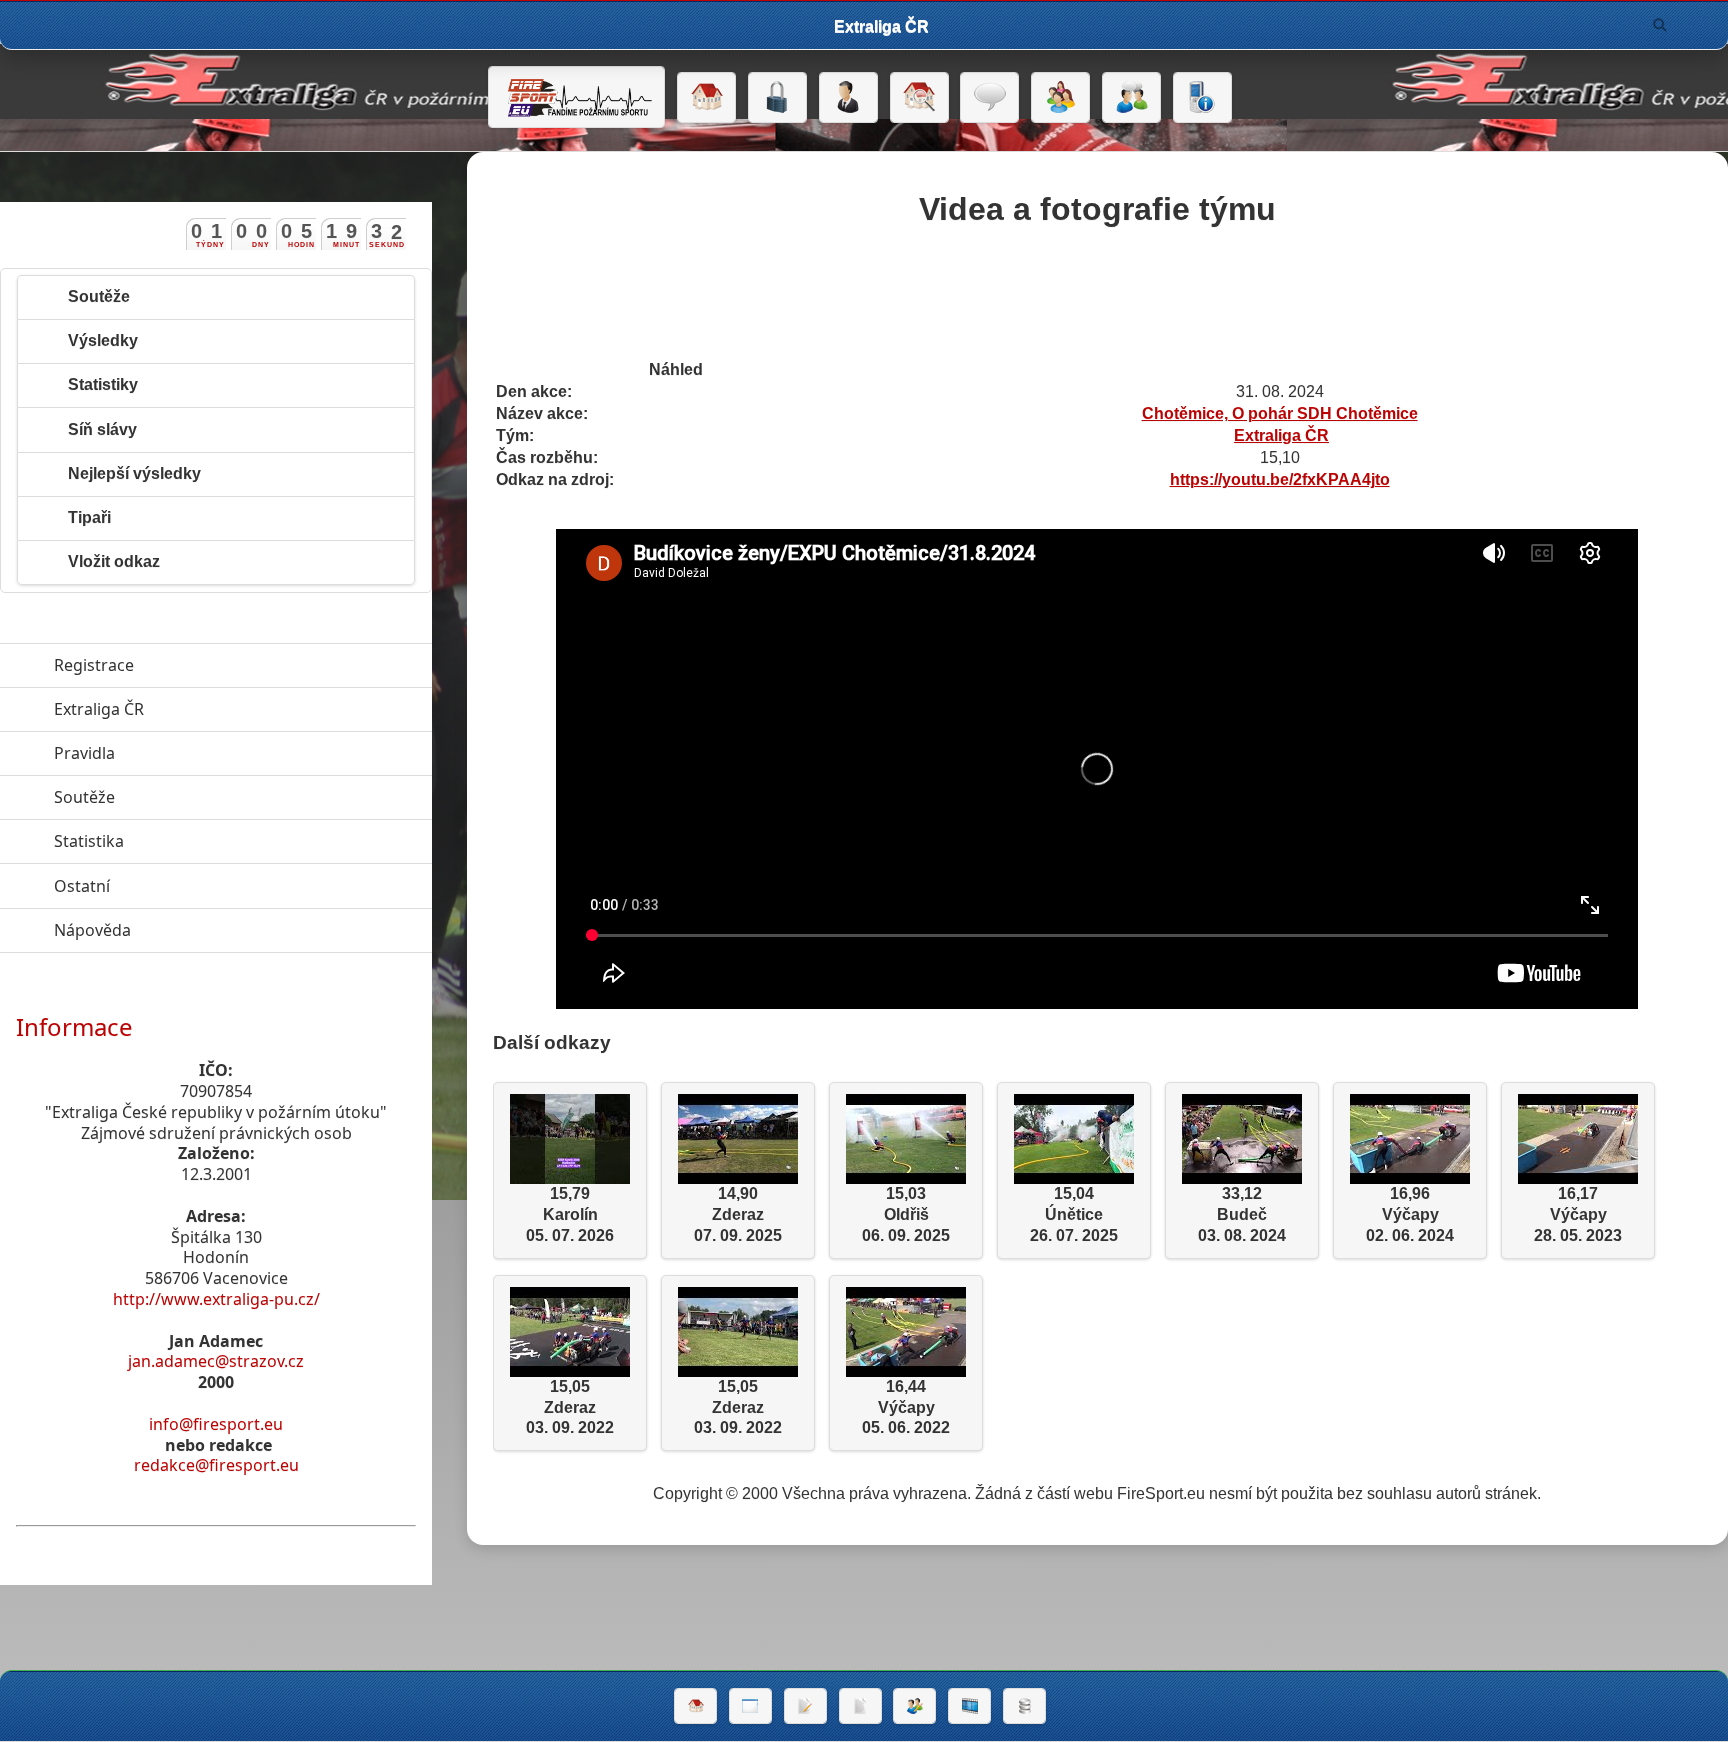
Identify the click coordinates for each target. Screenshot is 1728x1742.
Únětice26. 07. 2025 (1074, 1214)
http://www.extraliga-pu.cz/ (216, 1299)
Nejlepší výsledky (134, 473)
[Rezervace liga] (805, 1706)
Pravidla (176, 753)
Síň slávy (102, 429)
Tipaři (89, 517)
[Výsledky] (860, 1706)
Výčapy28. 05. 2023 (1578, 1214)
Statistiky (103, 384)
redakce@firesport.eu (216, 1465)
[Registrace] (848, 98)
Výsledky (103, 340)
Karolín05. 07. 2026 (570, 1214)
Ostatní (174, 886)
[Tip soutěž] (914, 1706)
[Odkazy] (919, 98)
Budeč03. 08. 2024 (1242, 1214)
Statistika (181, 841)
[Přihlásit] (777, 98)
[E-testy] (1060, 98)
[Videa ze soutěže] (969, 1706)
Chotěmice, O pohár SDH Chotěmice (1280, 413)
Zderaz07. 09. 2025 (738, 1214)
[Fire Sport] (576, 97)
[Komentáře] (989, 98)
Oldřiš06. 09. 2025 (906, 1214)
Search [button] (1660, 25)
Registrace (94, 665)
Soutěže (99, 296)
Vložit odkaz (114, 561)
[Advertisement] (1097, 297)
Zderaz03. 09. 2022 (570, 1407)
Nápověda (184, 930)
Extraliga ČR (1281, 435)
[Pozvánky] (750, 1706)
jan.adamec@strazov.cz (216, 1361)
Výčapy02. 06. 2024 (1410, 1214)
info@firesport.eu (216, 1424)
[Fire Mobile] (1202, 98)
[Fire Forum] (1131, 98)
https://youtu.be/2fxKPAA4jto (1280, 479)
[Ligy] (1024, 1706)
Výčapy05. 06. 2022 (906, 1407)
